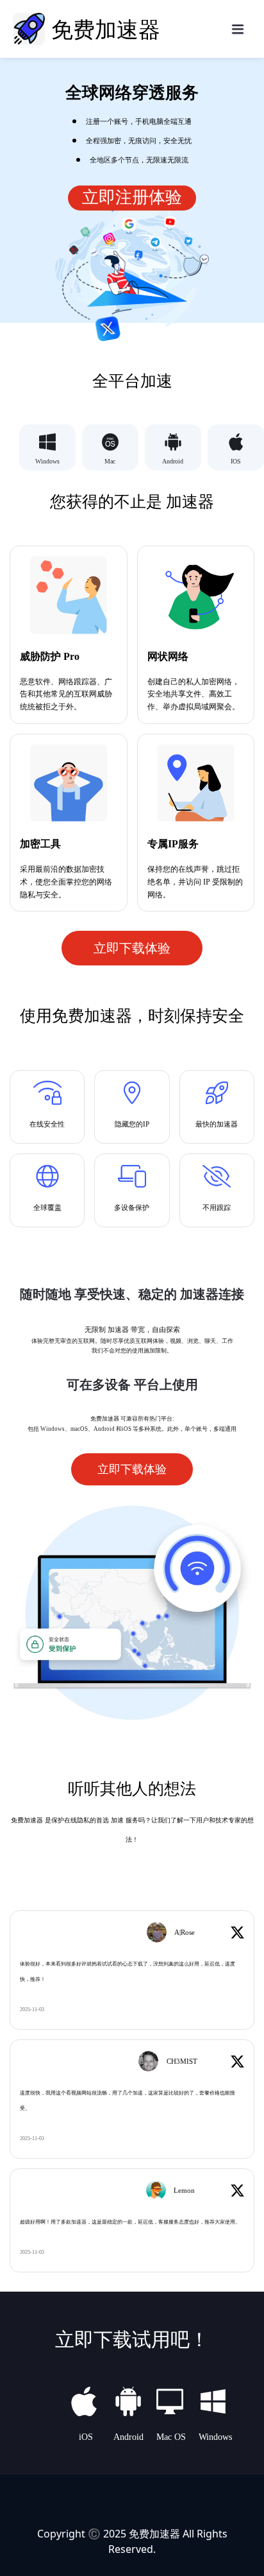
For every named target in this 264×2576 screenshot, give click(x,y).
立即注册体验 (132, 197)
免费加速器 (154, 2534)
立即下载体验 (132, 948)
